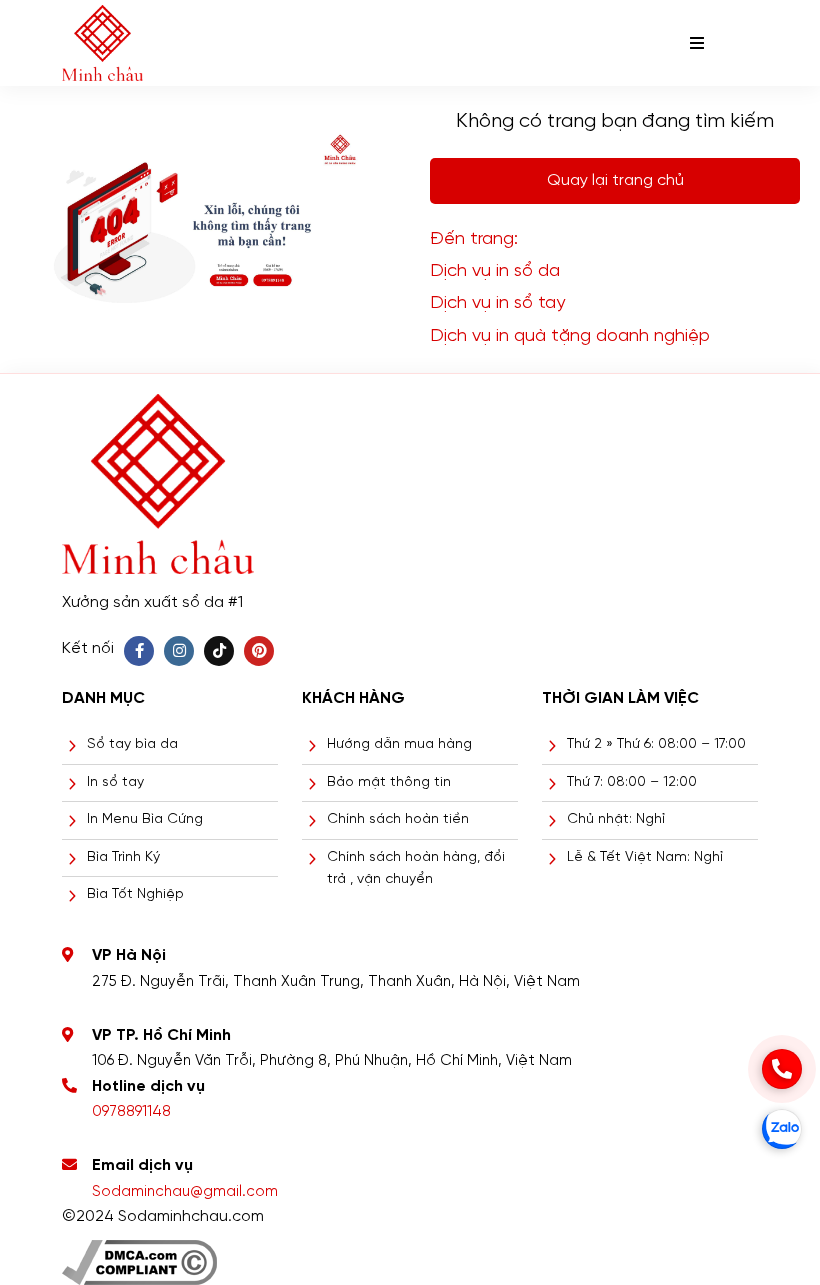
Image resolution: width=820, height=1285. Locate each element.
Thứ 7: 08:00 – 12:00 (632, 782)
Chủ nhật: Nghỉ (616, 819)
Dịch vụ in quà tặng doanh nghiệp (570, 336)
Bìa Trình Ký (123, 857)
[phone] (782, 1069)
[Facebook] (139, 651)
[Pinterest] (259, 651)
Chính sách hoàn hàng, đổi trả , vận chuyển (416, 868)
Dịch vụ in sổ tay (497, 303)
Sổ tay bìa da (132, 744)
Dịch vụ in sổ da (495, 271)
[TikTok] (219, 651)
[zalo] (782, 1129)
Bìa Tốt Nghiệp (135, 894)
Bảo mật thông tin (389, 782)
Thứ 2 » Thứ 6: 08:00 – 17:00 (656, 744)
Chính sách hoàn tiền (398, 819)
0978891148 (131, 1112)
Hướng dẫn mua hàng (399, 744)
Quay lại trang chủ (615, 180)
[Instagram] (179, 651)
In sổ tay (115, 782)
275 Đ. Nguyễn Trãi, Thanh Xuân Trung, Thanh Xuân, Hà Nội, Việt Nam (336, 982)
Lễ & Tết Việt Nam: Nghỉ (645, 857)
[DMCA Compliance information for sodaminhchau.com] (139, 1254)
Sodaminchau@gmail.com (185, 1192)
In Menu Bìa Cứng (145, 819)
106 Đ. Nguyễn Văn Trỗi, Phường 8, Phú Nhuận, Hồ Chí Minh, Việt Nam (332, 1061)
